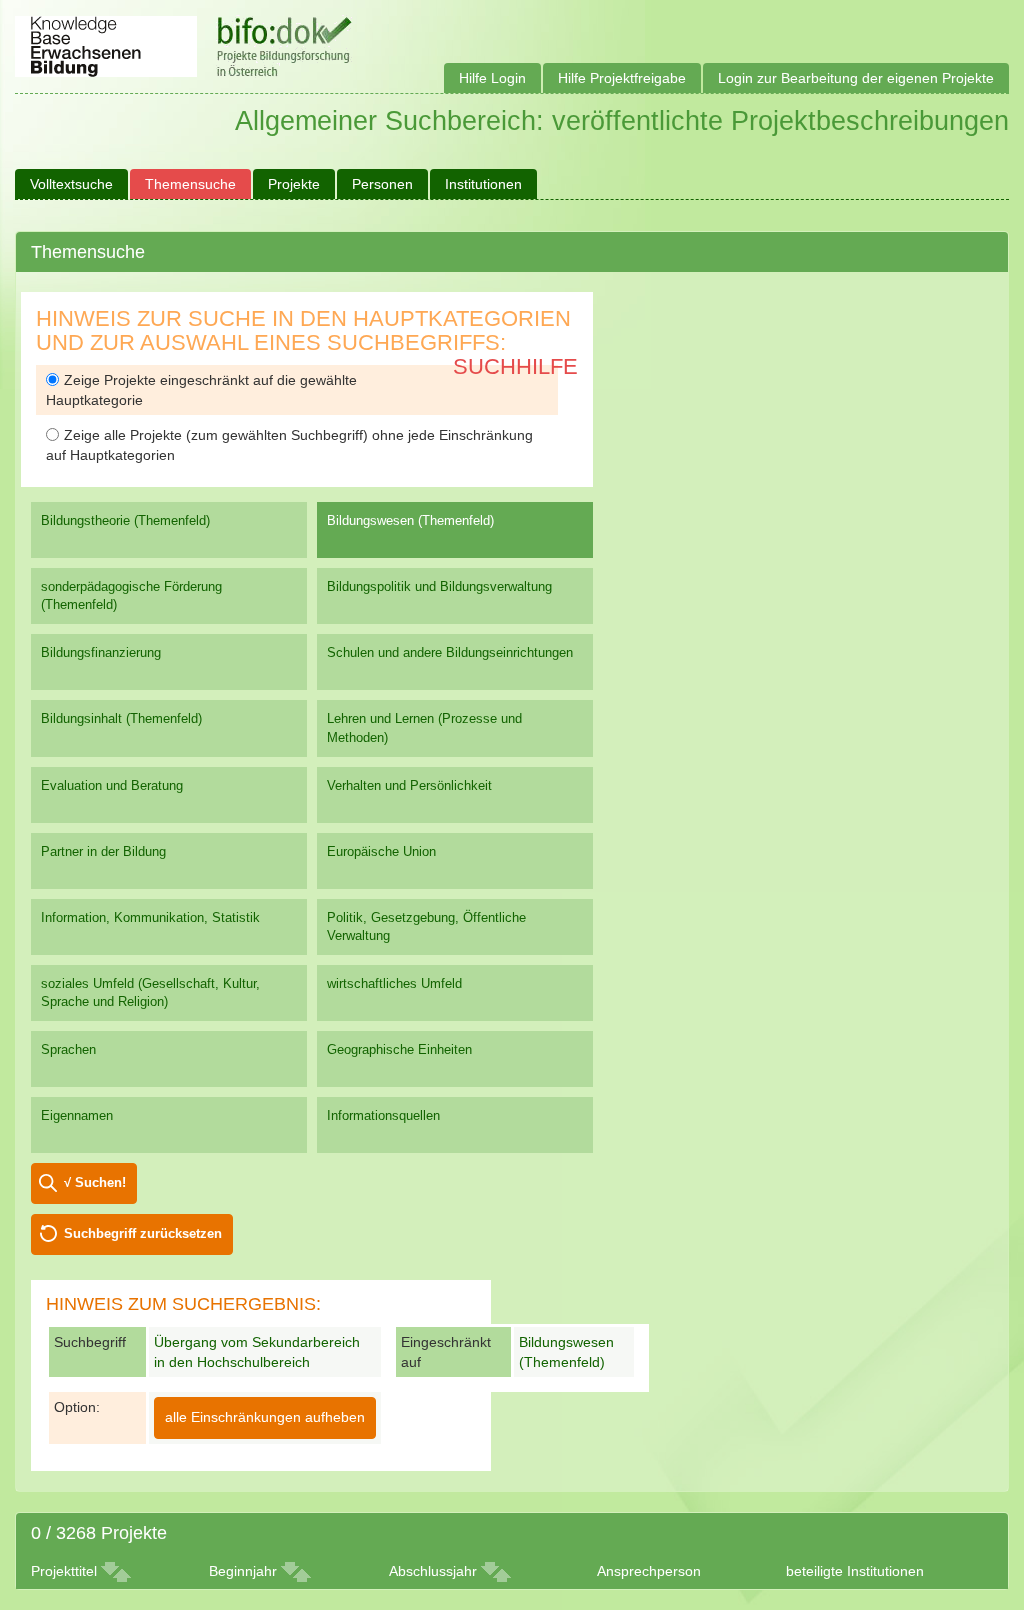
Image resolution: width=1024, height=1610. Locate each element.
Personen (382, 184)
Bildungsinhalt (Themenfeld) (121, 718)
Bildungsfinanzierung (101, 652)
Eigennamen (77, 1115)
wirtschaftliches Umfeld (394, 983)
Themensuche (190, 184)
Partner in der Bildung (103, 851)
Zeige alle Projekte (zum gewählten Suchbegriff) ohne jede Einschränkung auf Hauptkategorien (289, 445)
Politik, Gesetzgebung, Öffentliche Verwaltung (426, 926)
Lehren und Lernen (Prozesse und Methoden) (424, 727)
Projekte (294, 184)
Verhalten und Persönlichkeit (409, 785)
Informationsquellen (383, 1115)
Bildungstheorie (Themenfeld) (125, 520)
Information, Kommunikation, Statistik (150, 917)
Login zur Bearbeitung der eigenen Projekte (856, 78)
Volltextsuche (71, 184)
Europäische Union (381, 851)
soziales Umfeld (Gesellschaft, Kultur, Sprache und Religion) (150, 992)
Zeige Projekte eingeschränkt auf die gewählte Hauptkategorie (201, 390)
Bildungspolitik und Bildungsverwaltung (439, 586)
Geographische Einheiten (399, 1049)
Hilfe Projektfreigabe (622, 78)
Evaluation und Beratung (112, 785)
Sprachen (68, 1049)
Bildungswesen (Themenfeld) (410, 520)
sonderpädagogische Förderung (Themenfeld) (131, 595)
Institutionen (483, 184)
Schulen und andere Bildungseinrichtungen (450, 652)
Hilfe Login (492, 78)
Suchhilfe (515, 366)
